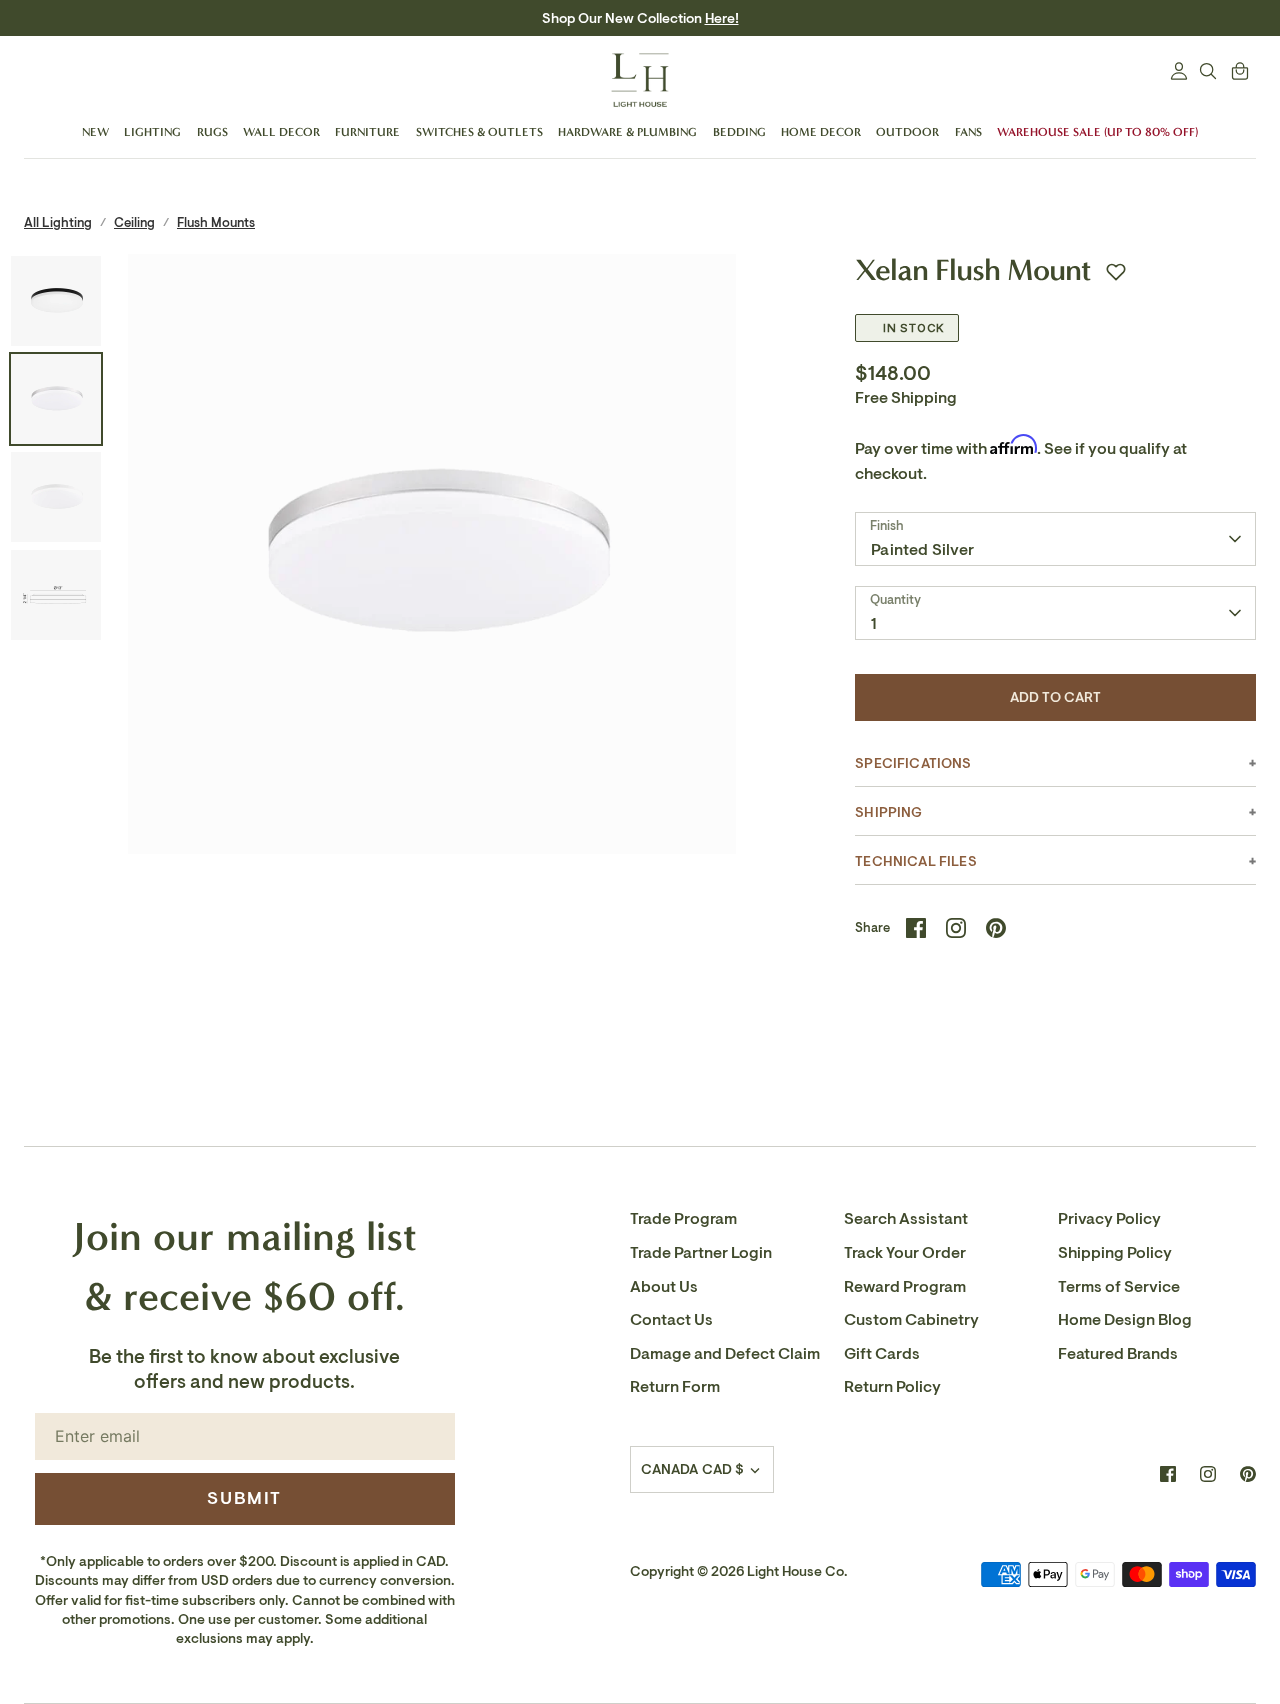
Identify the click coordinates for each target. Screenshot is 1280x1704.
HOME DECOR (821, 132)
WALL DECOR (281, 132)
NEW (95, 132)
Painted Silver (922, 550)
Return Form (675, 1387)
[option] (432, 558)
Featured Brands (1118, 1354)
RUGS (212, 132)
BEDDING (739, 132)
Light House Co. (797, 1571)
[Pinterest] (1248, 1474)
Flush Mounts (216, 222)
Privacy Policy (1109, 1219)
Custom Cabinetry (911, 1320)
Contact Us (671, 1320)
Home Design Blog (1125, 1320)
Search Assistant (906, 1219)
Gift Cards (882, 1354)
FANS (968, 132)
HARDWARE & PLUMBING (627, 132)
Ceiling (134, 222)
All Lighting (58, 222)
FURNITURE (367, 132)
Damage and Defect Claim (725, 1354)
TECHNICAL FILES (915, 861)
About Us (664, 1287)
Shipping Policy (1115, 1253)
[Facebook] (1168, 1474)
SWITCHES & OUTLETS (479, 132)
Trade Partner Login (701, 1253)
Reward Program (905, 1287)
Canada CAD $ (693, 1469)
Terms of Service (1119, 1287)
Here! (722, 18)
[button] (1116, 272)
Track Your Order (905, 1253)
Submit (244, 1498)
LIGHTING (152, 132)
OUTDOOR (907, 132)
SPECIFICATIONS (913, 763)
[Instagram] (1208, 1474)
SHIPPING (888, 812)
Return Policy (892, 1387)
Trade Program (683, 1219)
